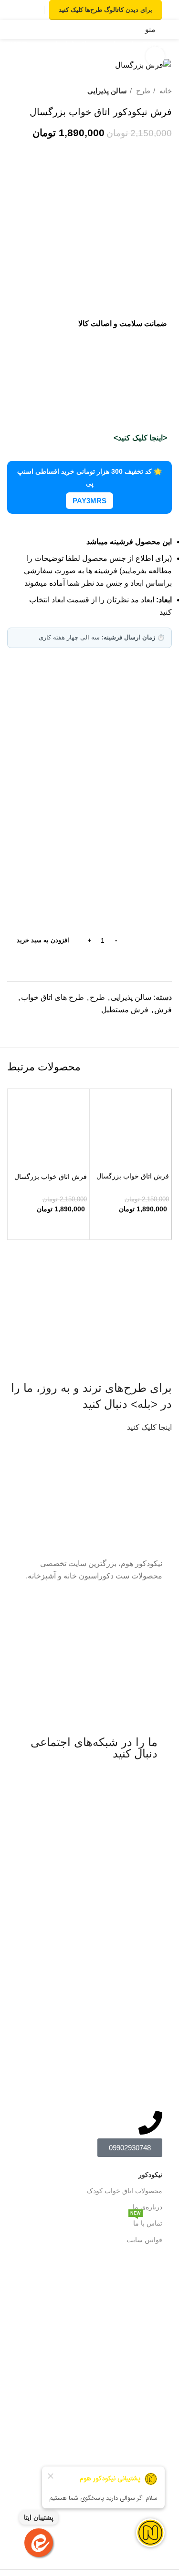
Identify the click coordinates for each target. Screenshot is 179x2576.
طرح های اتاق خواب (53, 997)
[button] (131, 1227)
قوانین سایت (144, 2240)
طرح (142, 91)
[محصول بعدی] (12, 91)
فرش (163, 1010)
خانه (165, 91)
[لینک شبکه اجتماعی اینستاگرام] (34, 10)
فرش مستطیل (125, 1010)
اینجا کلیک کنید (149, 1427)
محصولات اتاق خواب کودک (125, 2191)
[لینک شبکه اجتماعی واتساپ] (23, 10)
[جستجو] (34, 30)
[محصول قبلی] (31, 91)
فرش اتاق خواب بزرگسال (133, 1176)
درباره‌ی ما (147, 2207)
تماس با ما (146, 2221)
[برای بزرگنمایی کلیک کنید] (155, 56)
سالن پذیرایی (107, 91)
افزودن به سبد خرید (43, 940)
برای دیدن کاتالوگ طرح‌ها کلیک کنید (105, 10)
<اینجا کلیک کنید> (140, 438)
